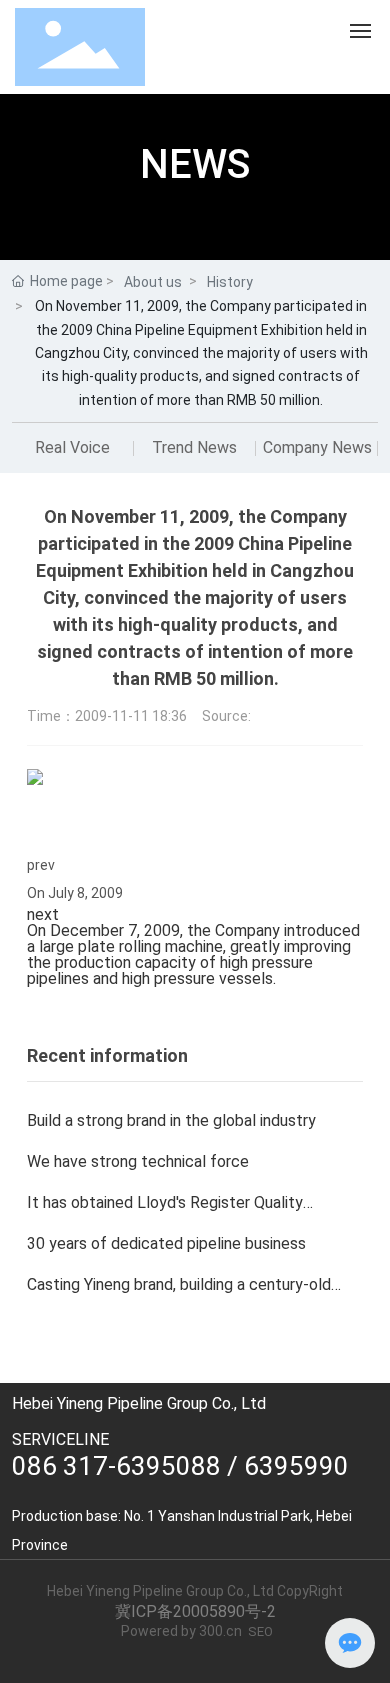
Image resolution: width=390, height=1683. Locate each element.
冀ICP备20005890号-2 (195, 1611)
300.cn (220, 1631)
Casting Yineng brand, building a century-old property (179, 1292)
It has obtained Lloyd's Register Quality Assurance (165, 1210)
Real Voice (72, 447)
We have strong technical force (138, 1161)
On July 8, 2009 (75, 893)
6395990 (296, 1466)
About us (153, 282)
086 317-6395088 (116, 1466)
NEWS (195, 164)
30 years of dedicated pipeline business (166, 1243)
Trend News (194, 447)
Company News (317, 447)
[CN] (295, 46)
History (230, 282)
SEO (260, 1631)
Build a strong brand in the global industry (171, 1120)
